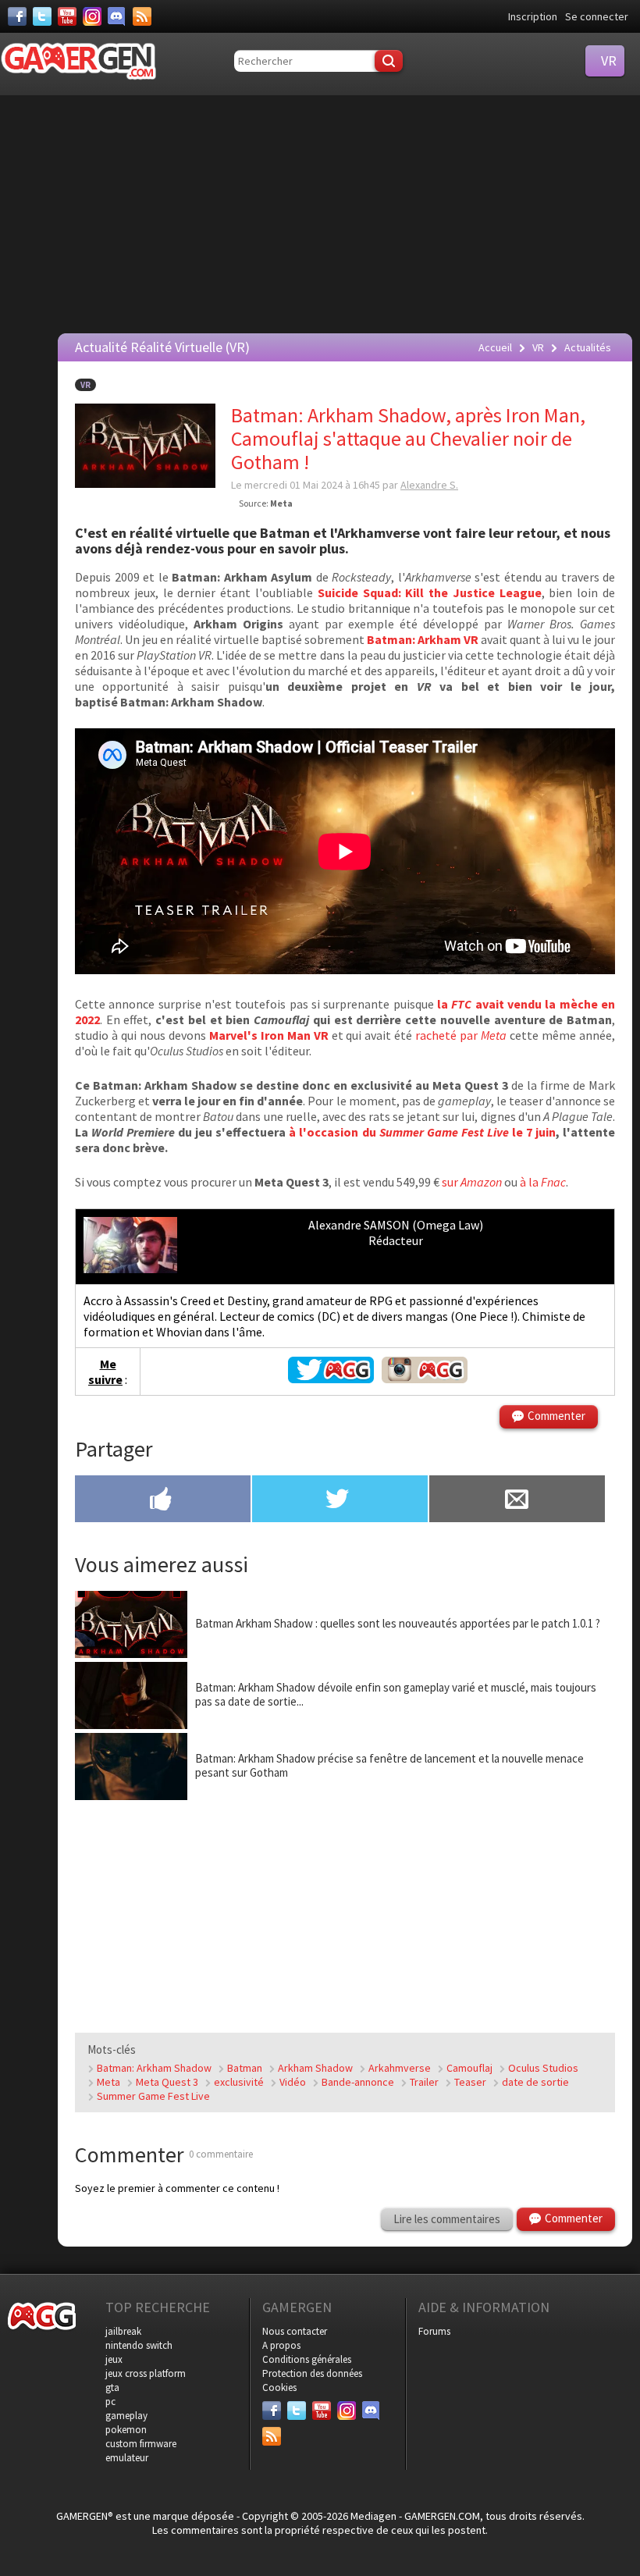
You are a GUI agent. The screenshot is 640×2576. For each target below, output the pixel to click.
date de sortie (535, 2082)
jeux (114, 2359)
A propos (281, 2345)
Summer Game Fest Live (153, 2096)
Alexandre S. (429, 485)
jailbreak (123, 2331)
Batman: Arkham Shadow (154, 2068)
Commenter (556, 1416)
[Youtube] (67, 16)
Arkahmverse (400, 2068)
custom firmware (141, 2444)
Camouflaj (469, 2068)
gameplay (126, 2416)
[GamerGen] (78, 61)
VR (85, 385)
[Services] (142, 16)
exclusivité (239, 2082)
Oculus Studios (543, 2068)
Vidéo (293, 2082)
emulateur (127, 2458)
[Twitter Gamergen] (331, 1379)
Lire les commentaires (447, 2219)
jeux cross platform (146, 2373)
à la (543, 1182)
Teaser (470, 2082)
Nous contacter (295, 2331)
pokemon (126, 2430)
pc (110, 2402)
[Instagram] (92, 16)
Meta (108, 2082)
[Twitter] (42, 16)
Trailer (424, 2082)
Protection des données (312, 2373)
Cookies (279, 2387)
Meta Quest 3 (167, 2082)
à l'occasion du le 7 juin (422, 1132)
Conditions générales (307, 2359)
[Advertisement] (324, 212)
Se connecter (597, 16)
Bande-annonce (358, 2082)
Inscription (533, 16)
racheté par (461, 1035)
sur (472, 1182)
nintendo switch (139, 2345)
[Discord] (117, 16)
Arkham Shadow (315, 2068)
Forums (434, 2331)
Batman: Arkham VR (423, 639)
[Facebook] (17, 16)
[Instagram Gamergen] (425, 1379)
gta (112, 2387)
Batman (245, 2068)
